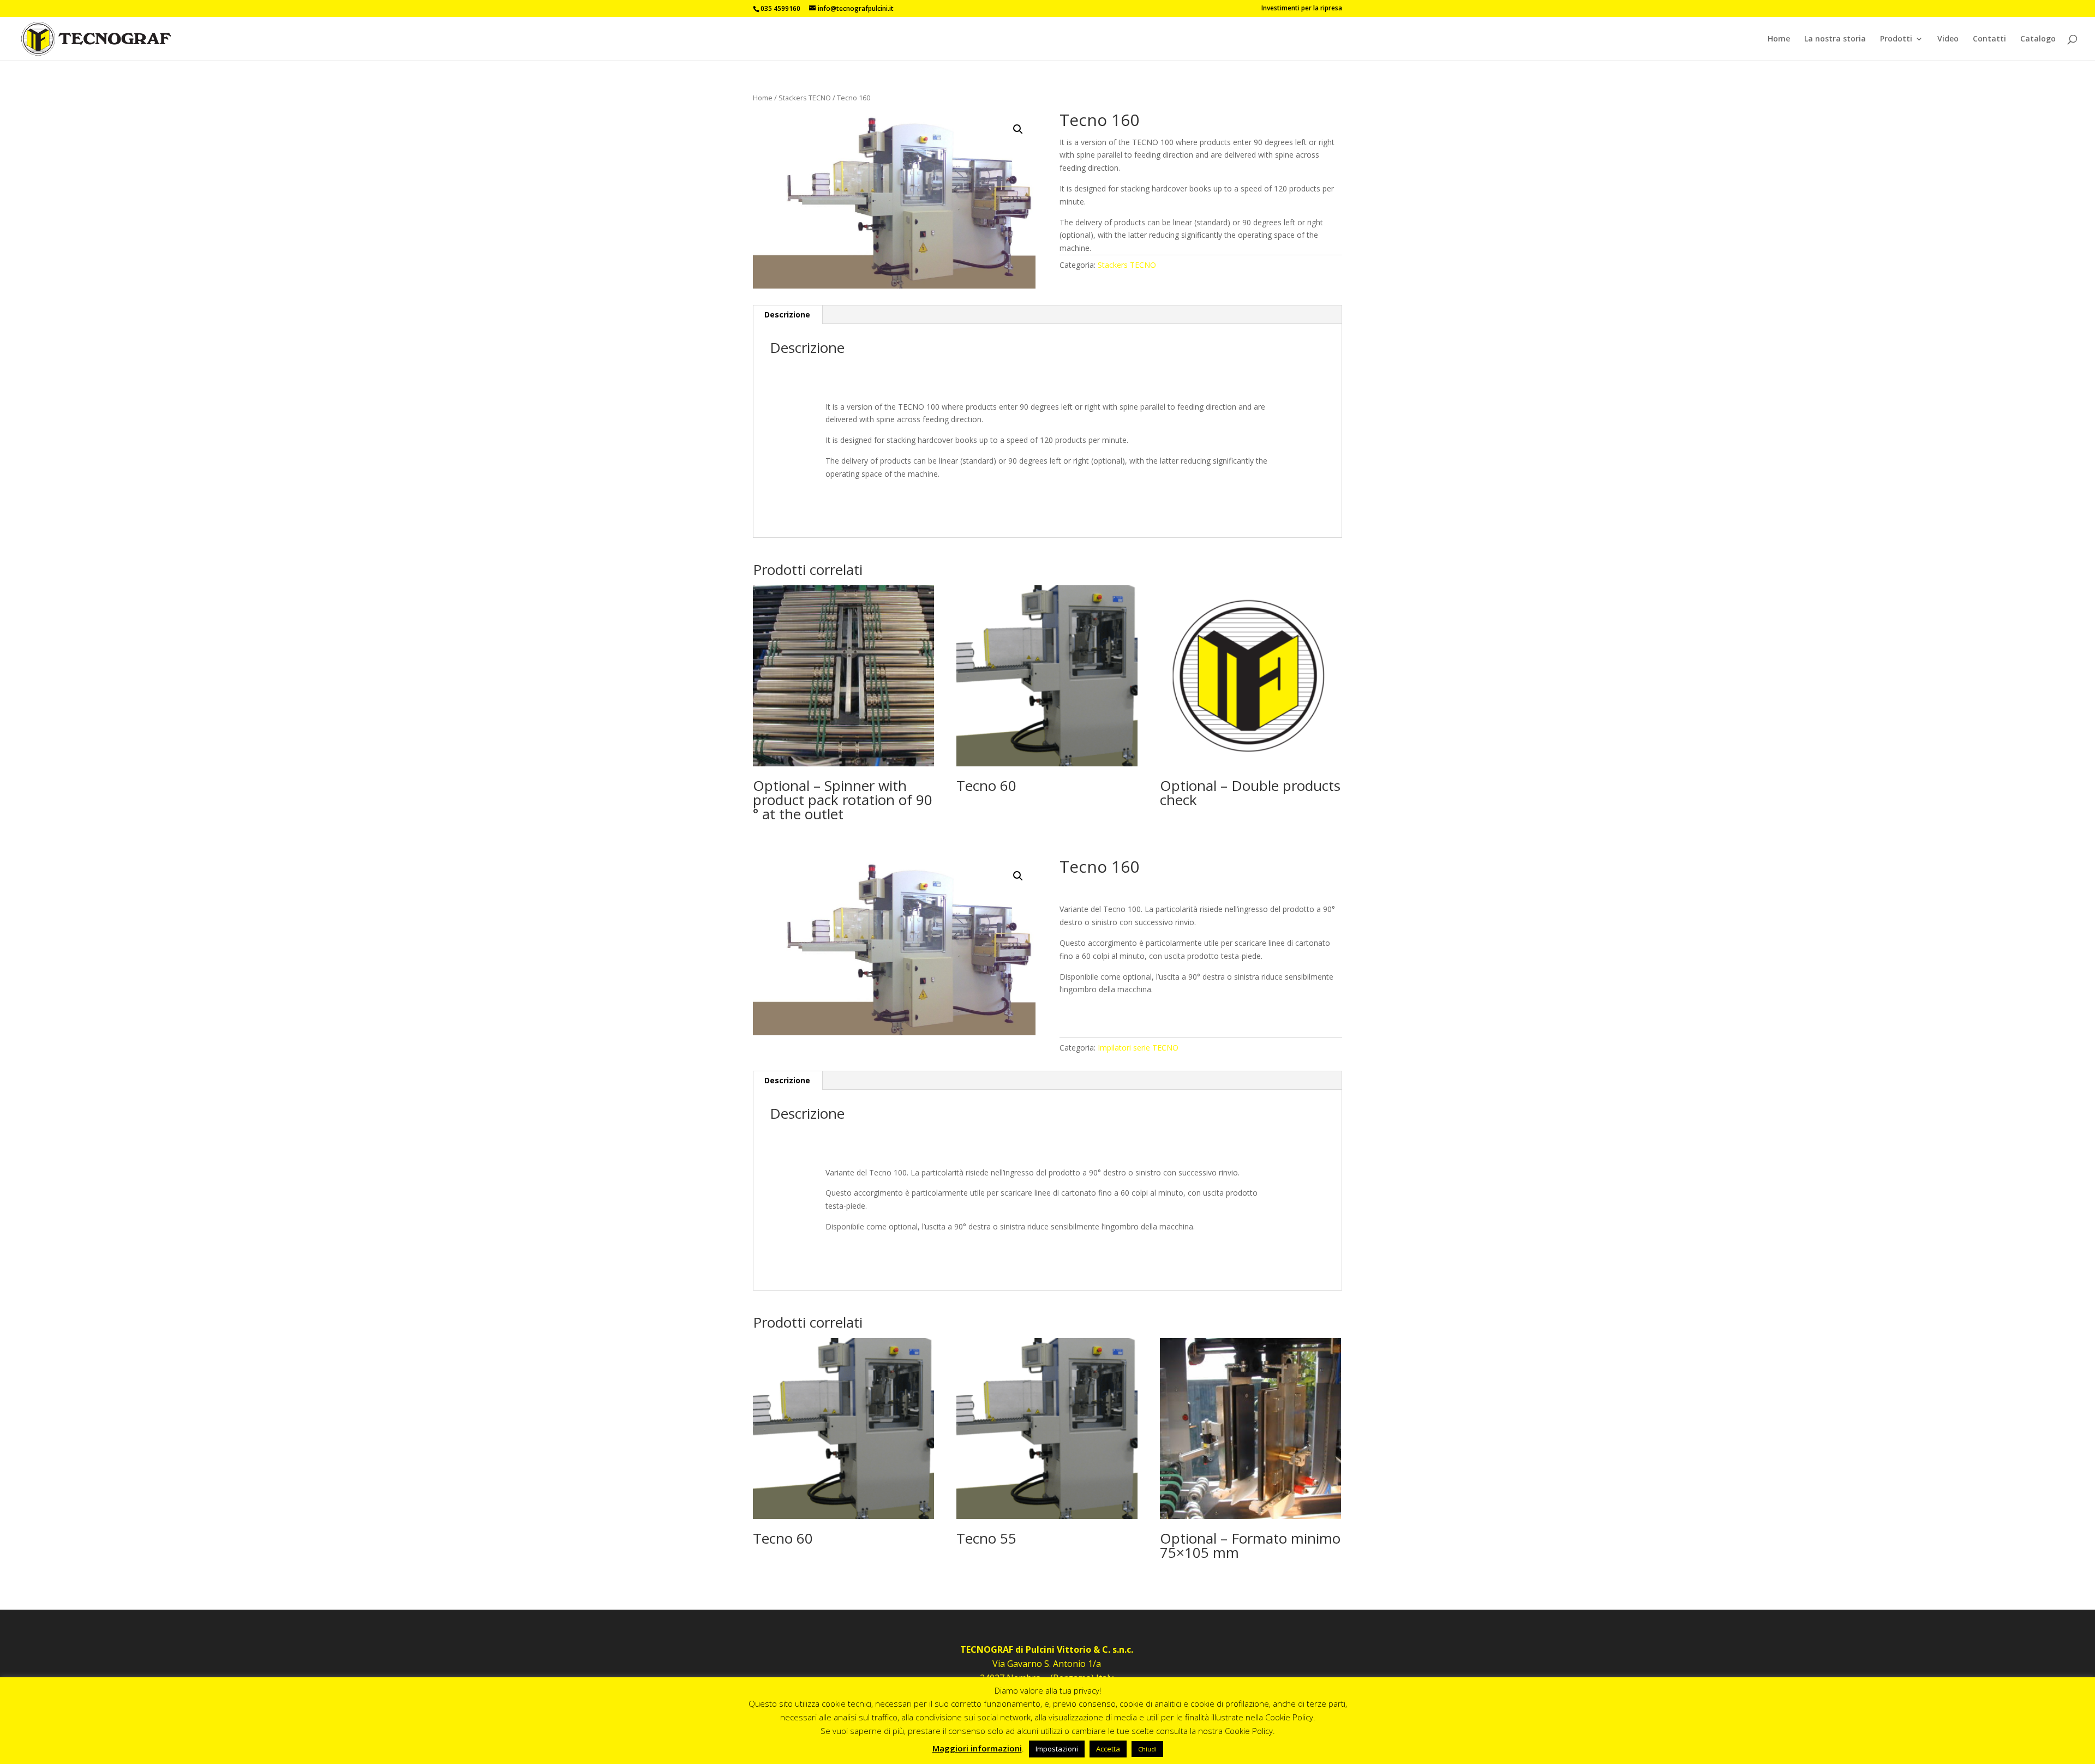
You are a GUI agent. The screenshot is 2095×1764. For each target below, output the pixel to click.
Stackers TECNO (805, 98)
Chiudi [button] (1147, 1749)
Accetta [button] (1108, 1749)
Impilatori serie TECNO (1138, 1048)
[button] (1018, 129)
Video (1948, 39)
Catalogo (2038, 39)
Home (1779, 39)
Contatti (1989, 39)
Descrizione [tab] (787, 314)
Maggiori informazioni (977, 1748)
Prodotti (1896, 39)
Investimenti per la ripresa (1302, 9)
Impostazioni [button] (1057, 1749)
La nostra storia (1835, 39)
